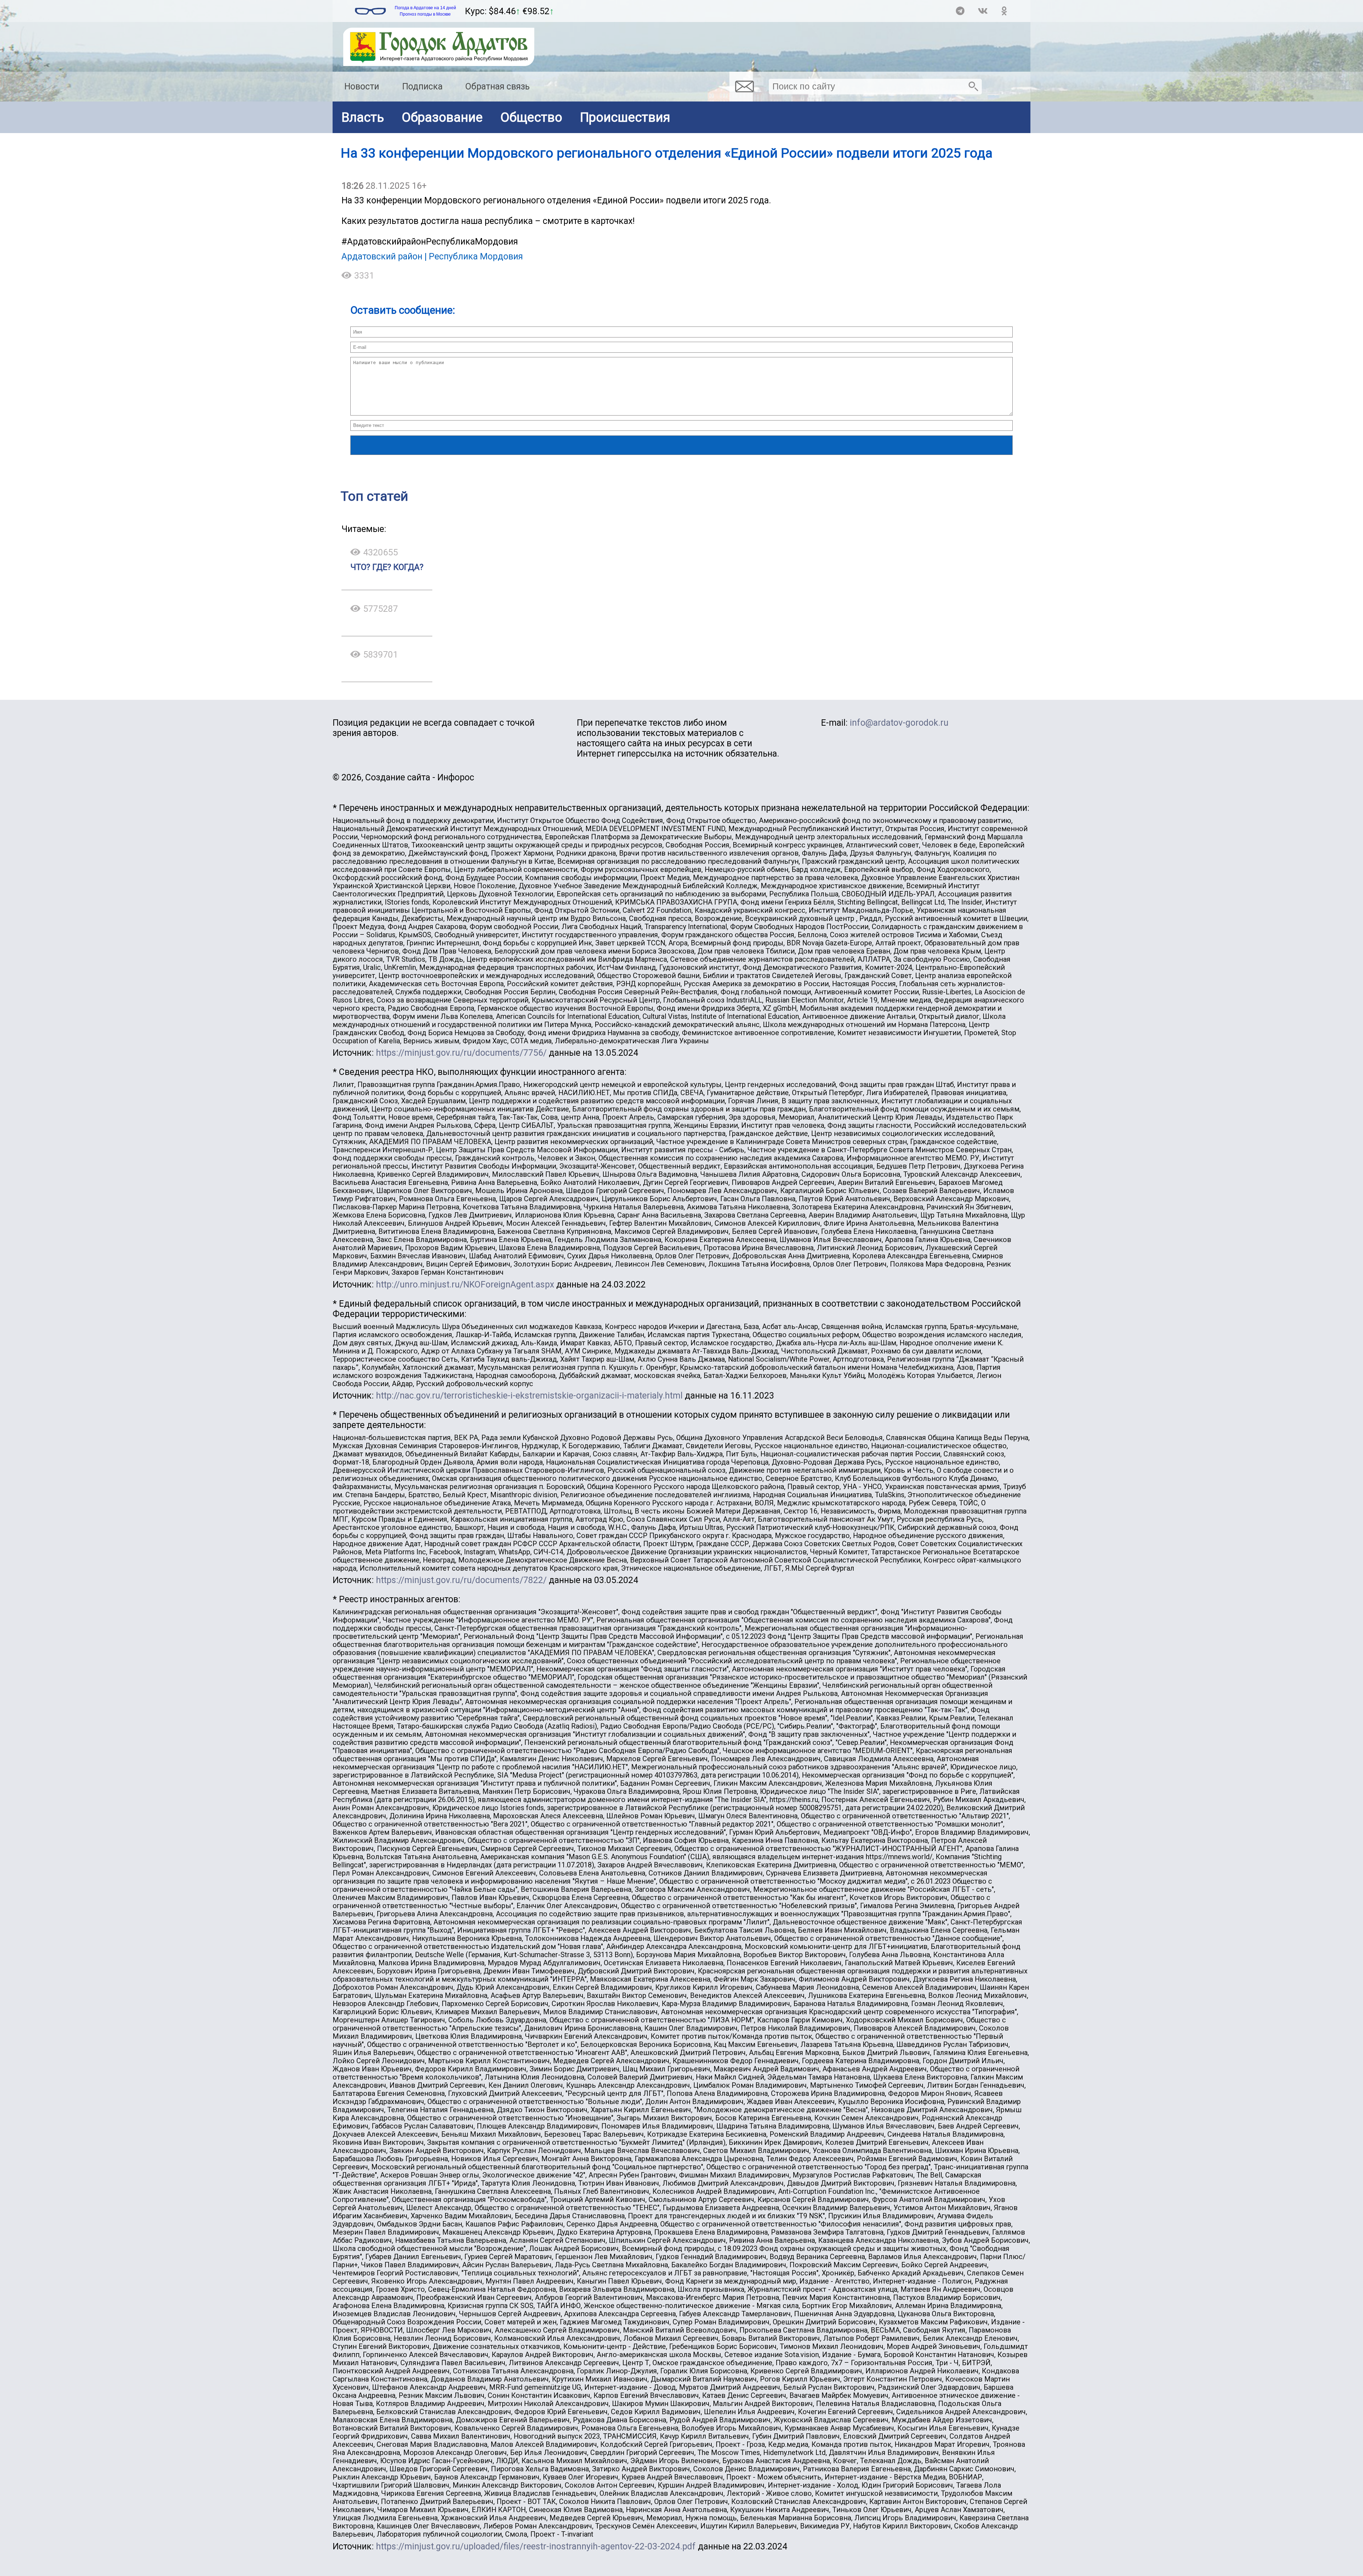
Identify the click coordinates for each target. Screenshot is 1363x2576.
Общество (531, 117)
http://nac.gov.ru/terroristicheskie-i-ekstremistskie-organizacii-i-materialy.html (529, 1396)
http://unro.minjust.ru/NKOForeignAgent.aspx (465, 1284)
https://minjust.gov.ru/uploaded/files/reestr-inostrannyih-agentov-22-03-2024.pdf (536, 2546)
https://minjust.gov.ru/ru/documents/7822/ (461, 1580)
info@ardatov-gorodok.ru (899, 723)
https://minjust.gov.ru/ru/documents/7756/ (461, 1053)
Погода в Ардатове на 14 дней (425, 8)
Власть (363, 117)
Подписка (422, 86)
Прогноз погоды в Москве (425, 14)
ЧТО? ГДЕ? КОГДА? (387, 567)
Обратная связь (497, 86)
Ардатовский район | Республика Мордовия (432, 256)
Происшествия (625, 117)
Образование (442, 117)
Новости (362, 86)
